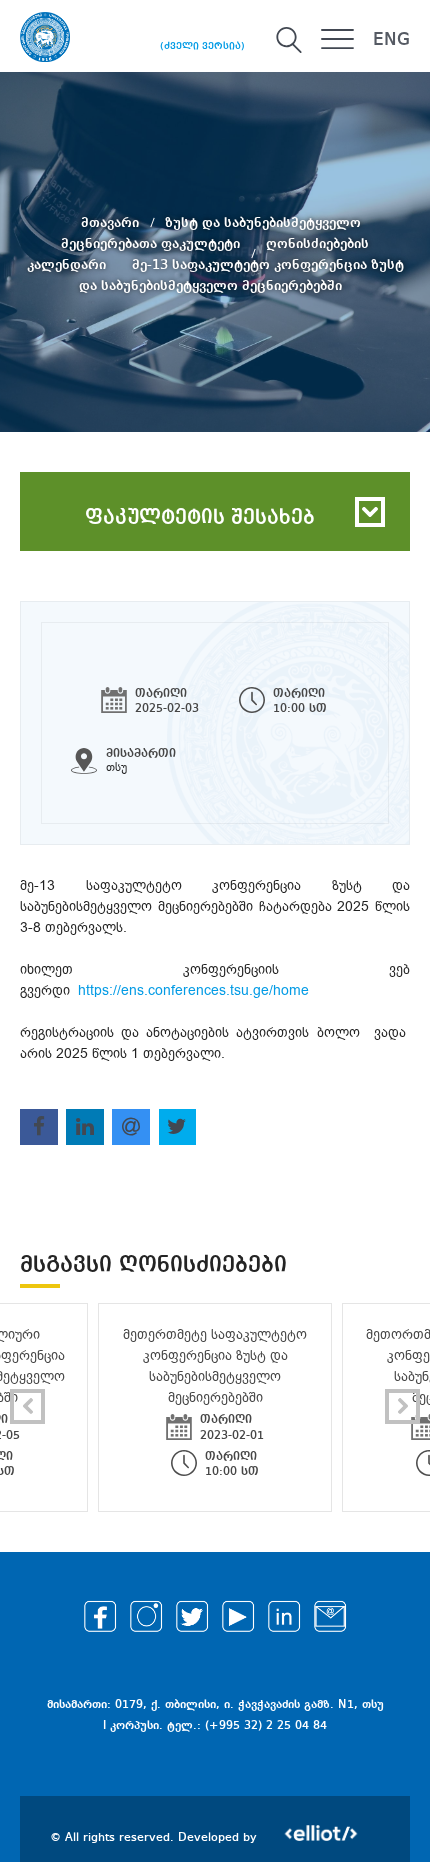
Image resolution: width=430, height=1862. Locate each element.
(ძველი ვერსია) (202, 46)
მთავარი (112, 222)
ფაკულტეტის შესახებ (200, 518)
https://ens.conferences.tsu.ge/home (193, 990)
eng (391, 40)
